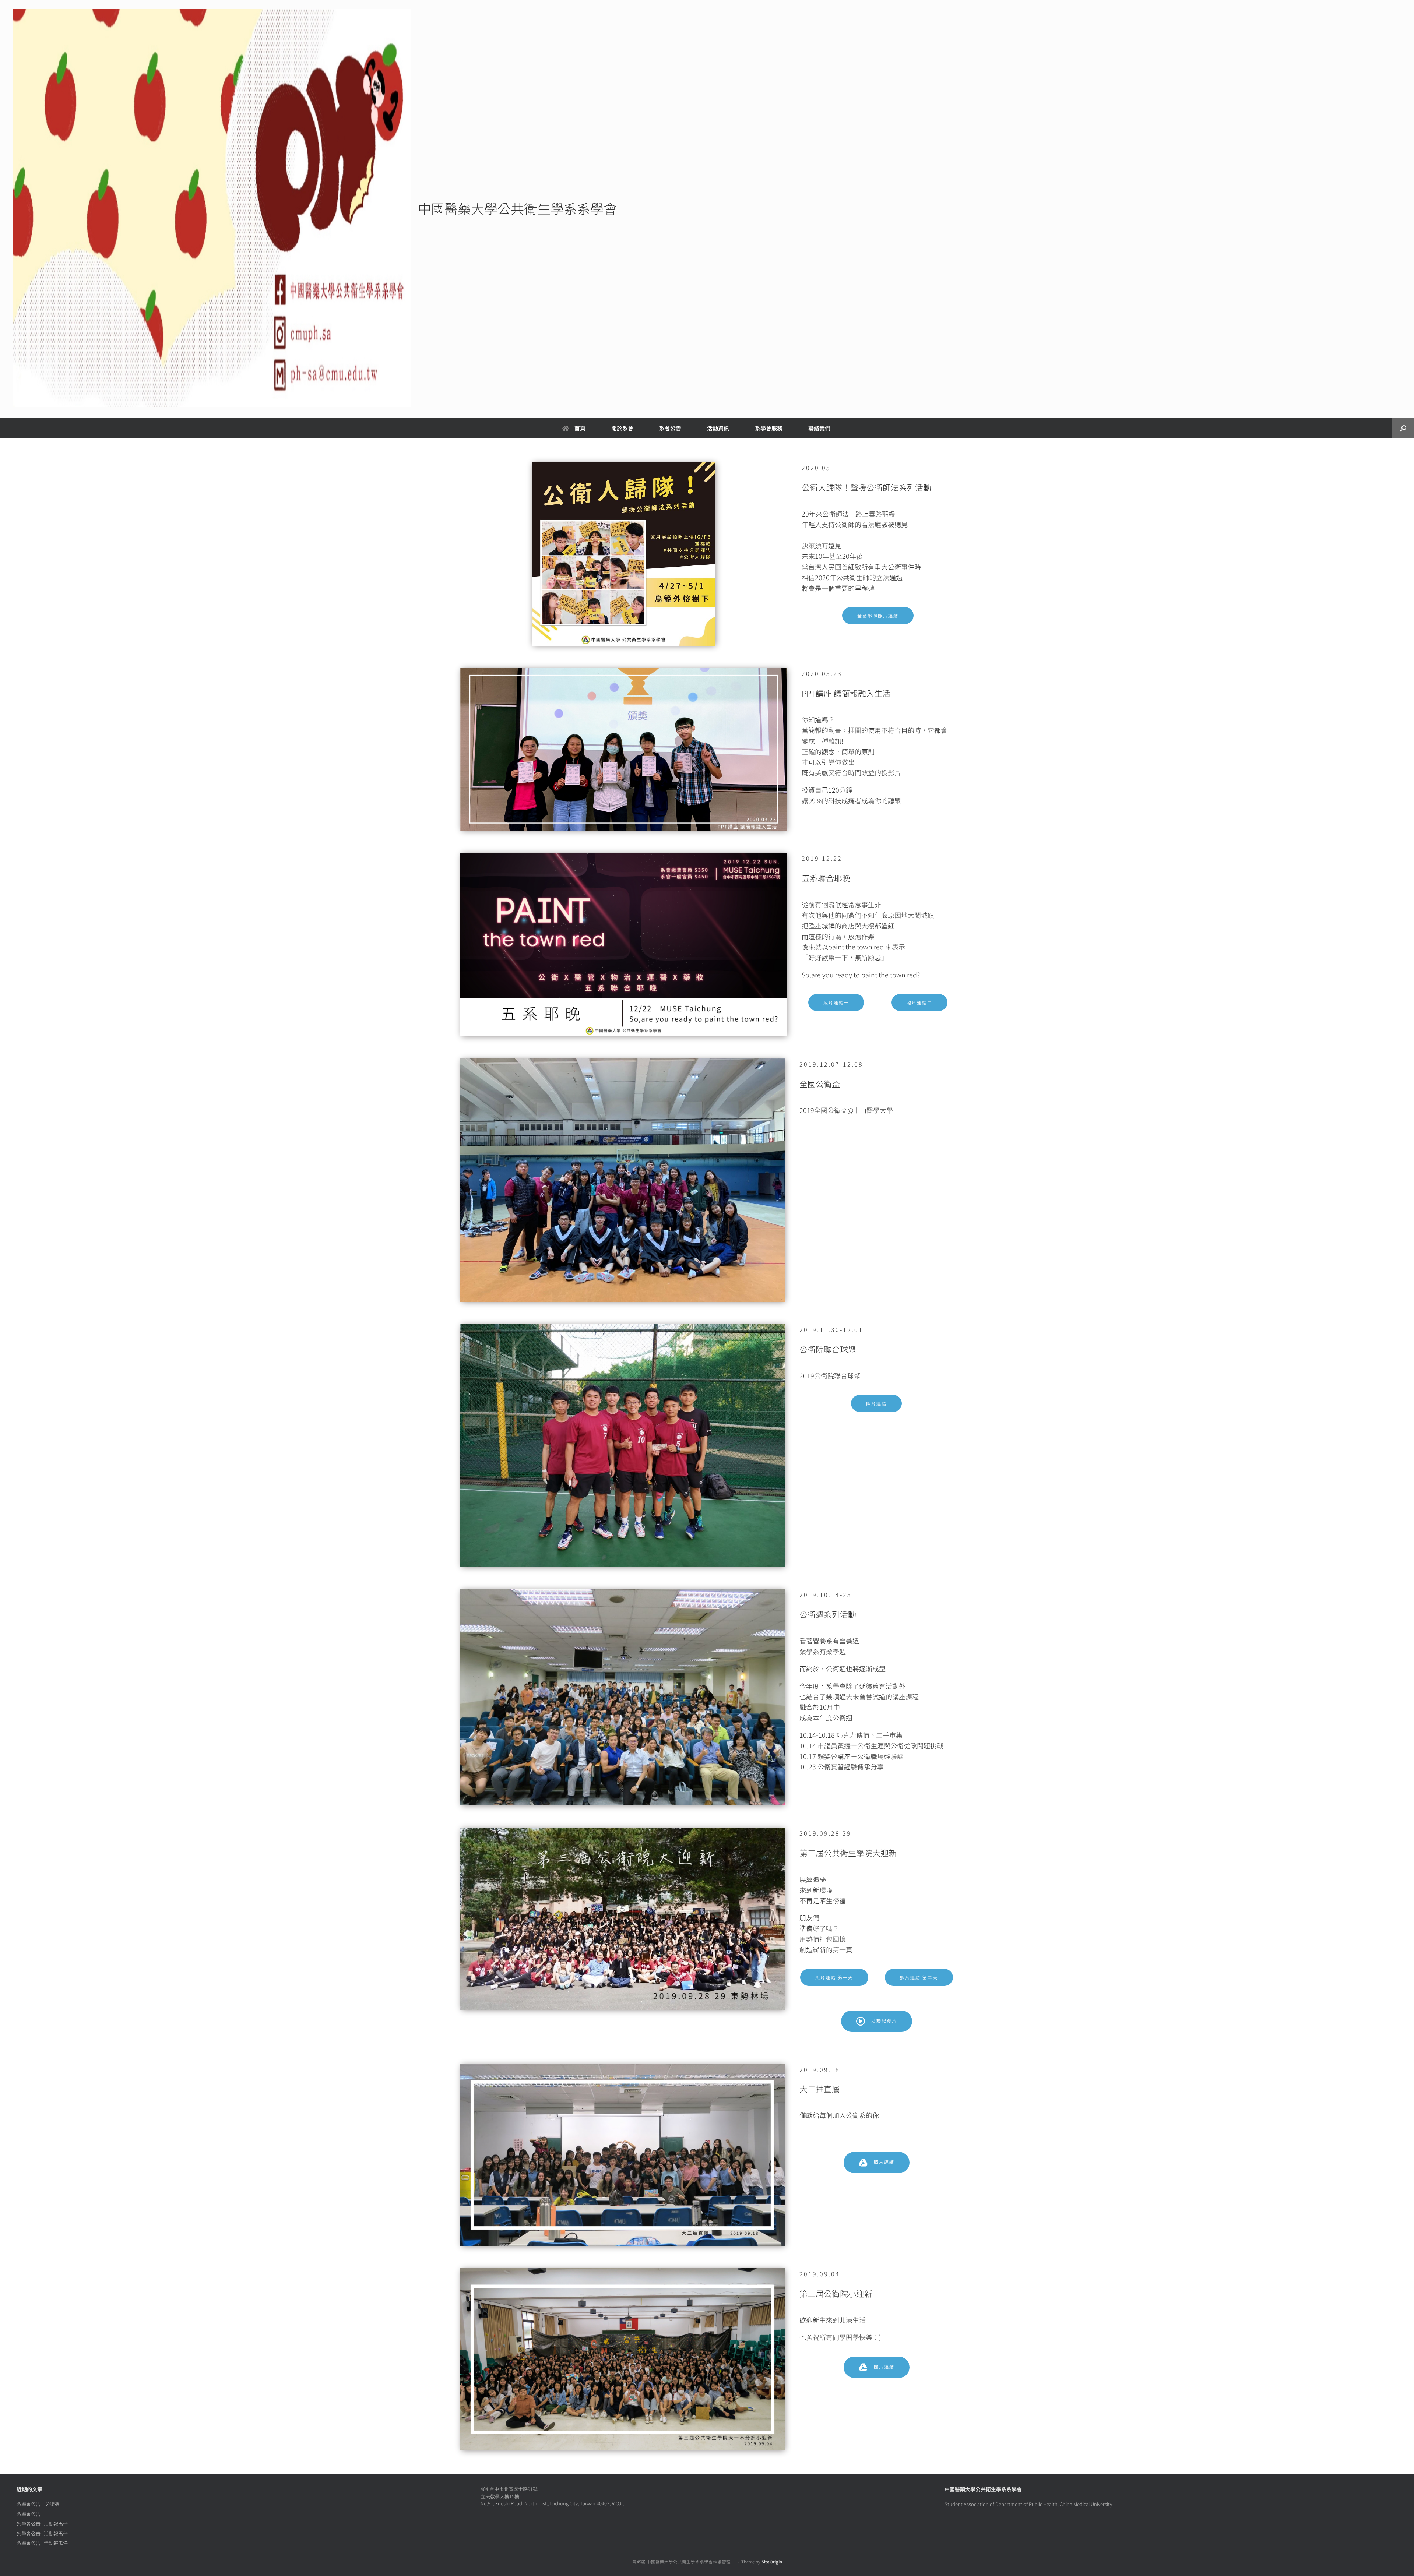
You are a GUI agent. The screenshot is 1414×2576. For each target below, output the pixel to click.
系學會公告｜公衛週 (38, 2504)
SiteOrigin (772, 2562)
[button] (1403, 428)
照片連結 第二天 (919, 1977)
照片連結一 (836, 1002)
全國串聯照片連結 (878, 615)
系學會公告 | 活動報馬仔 (42, 2524)
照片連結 (876, 1403)
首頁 (580, 428)
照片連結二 (919, 1002)
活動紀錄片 (884, 2020)
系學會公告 (29, 2514)
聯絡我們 (819, 428)
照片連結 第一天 (834, 1977)
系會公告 (670, 428)
